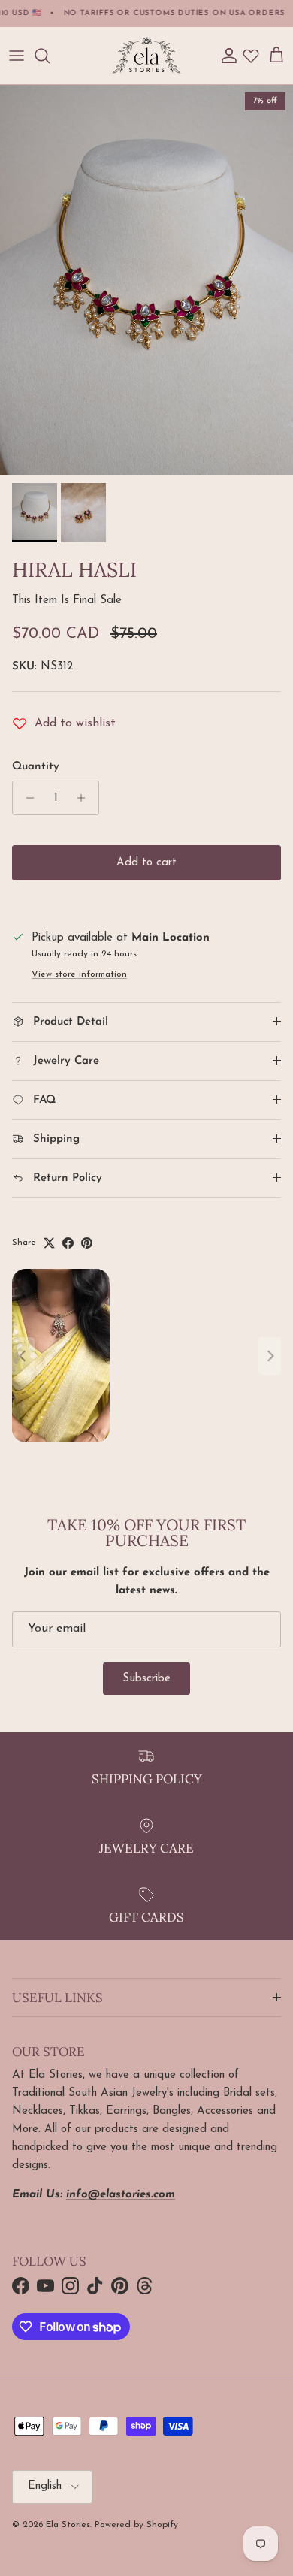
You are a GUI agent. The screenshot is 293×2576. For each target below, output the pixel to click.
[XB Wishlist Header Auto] (251, 56)
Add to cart (146, 863)
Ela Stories (68, 2525)
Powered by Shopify (136, 2525)
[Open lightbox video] (61, 1356)
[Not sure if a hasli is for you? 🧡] (146, 1356)
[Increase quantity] (85, 798)
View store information (79, 974)
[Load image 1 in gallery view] (146, 280)
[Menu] (17, 56)
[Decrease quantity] (26, 798)
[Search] (50, 56)
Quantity (36, 767)
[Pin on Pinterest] (87, 1243)
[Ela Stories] (146, 56)
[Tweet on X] (49, 1243)
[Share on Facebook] (68, 1243)
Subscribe (146, 1679)
